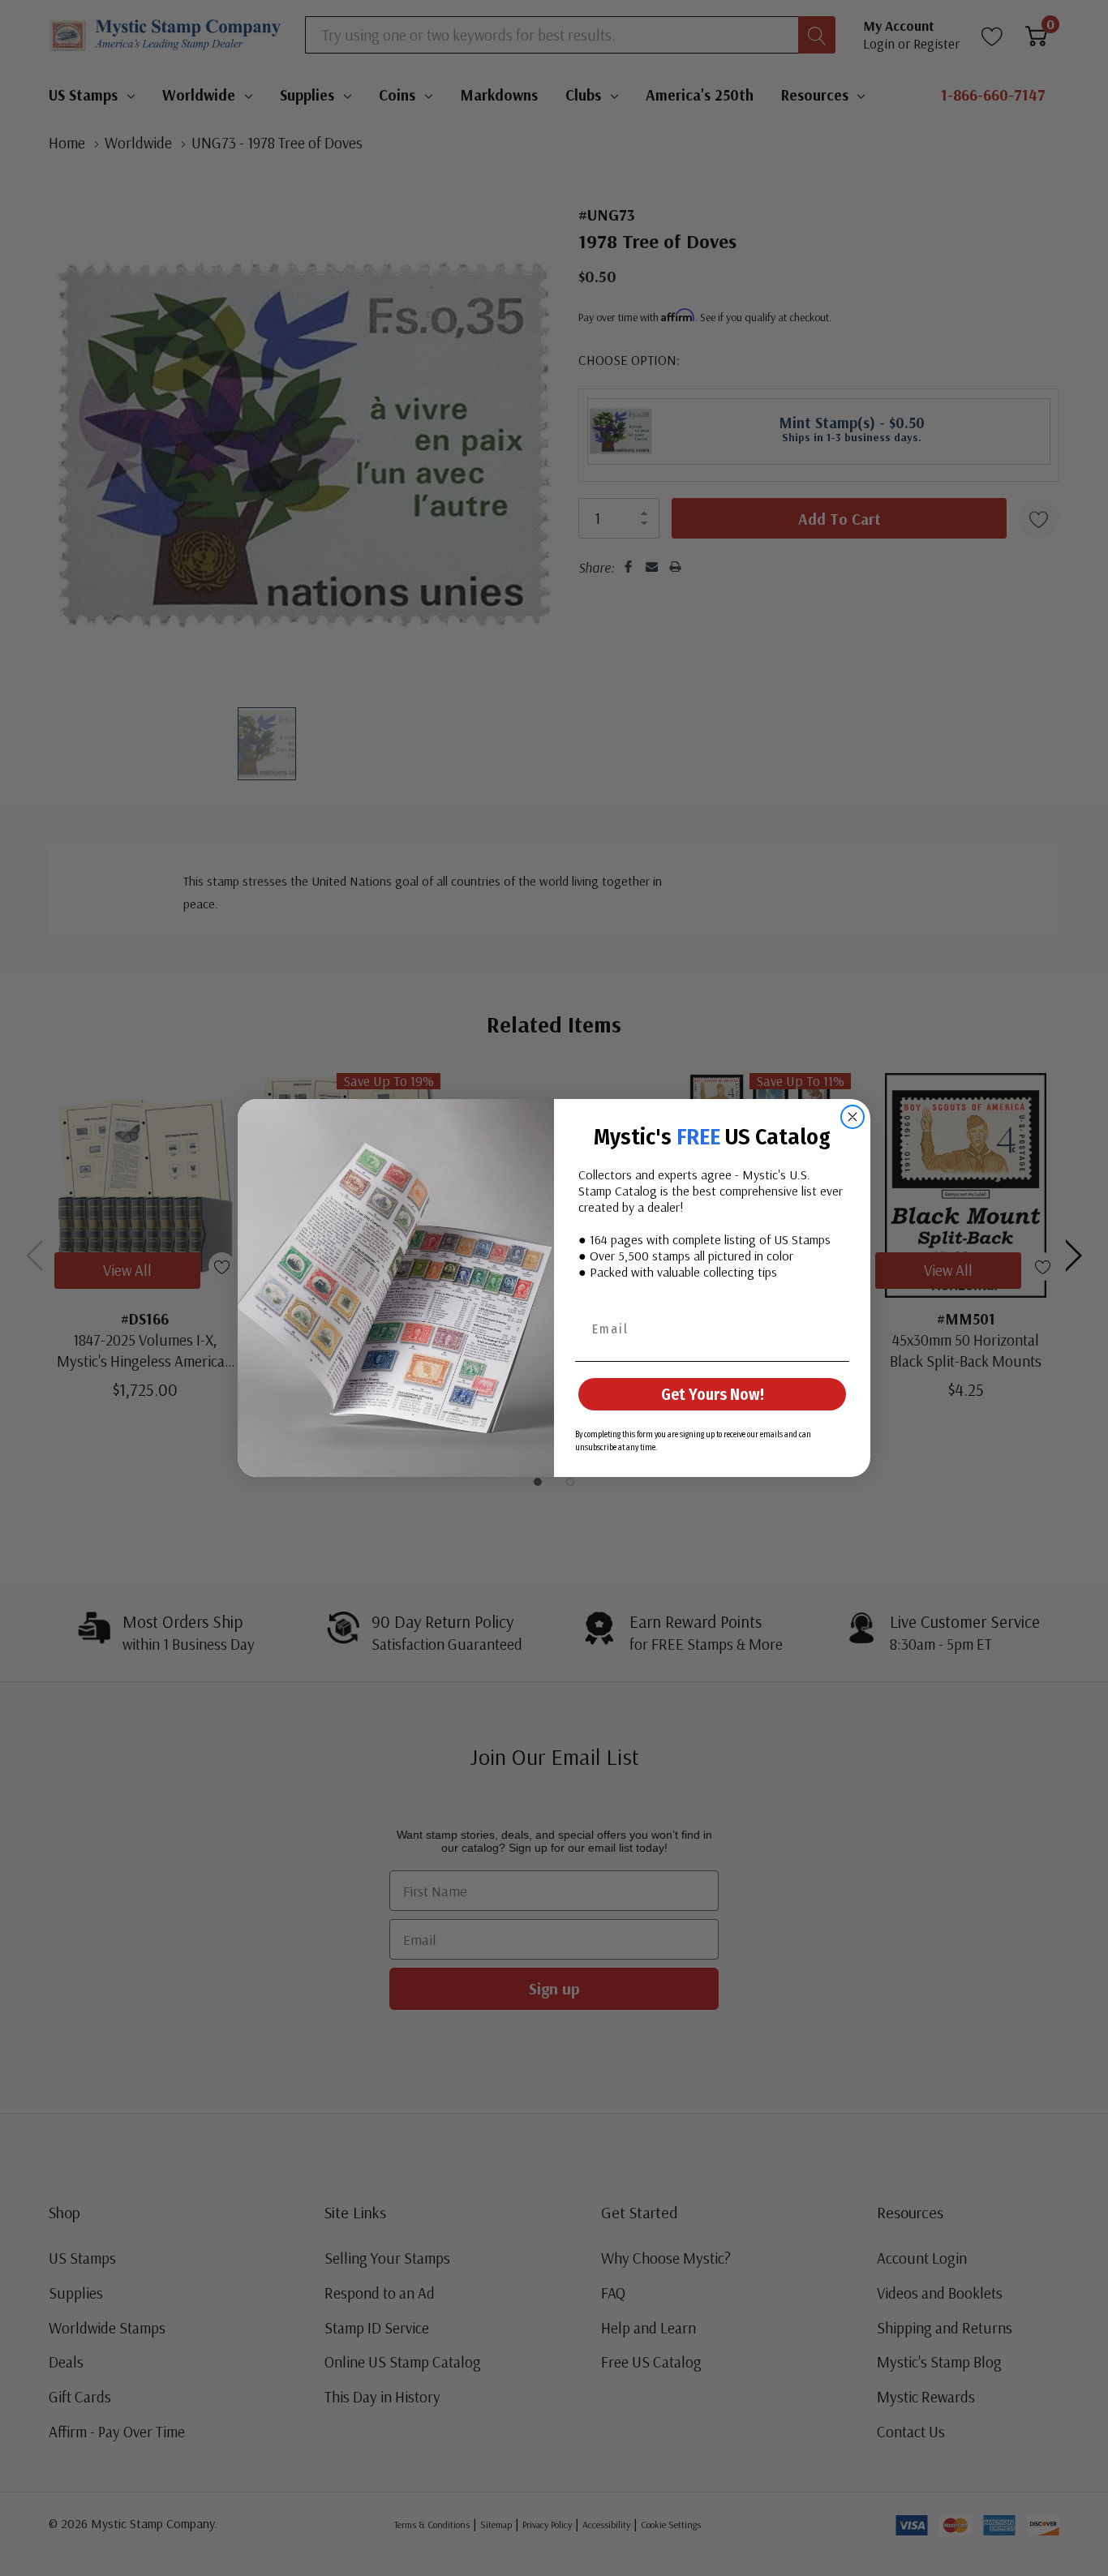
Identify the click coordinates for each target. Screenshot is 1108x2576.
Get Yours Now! (713, 1394)
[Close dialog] (852, 1117)
